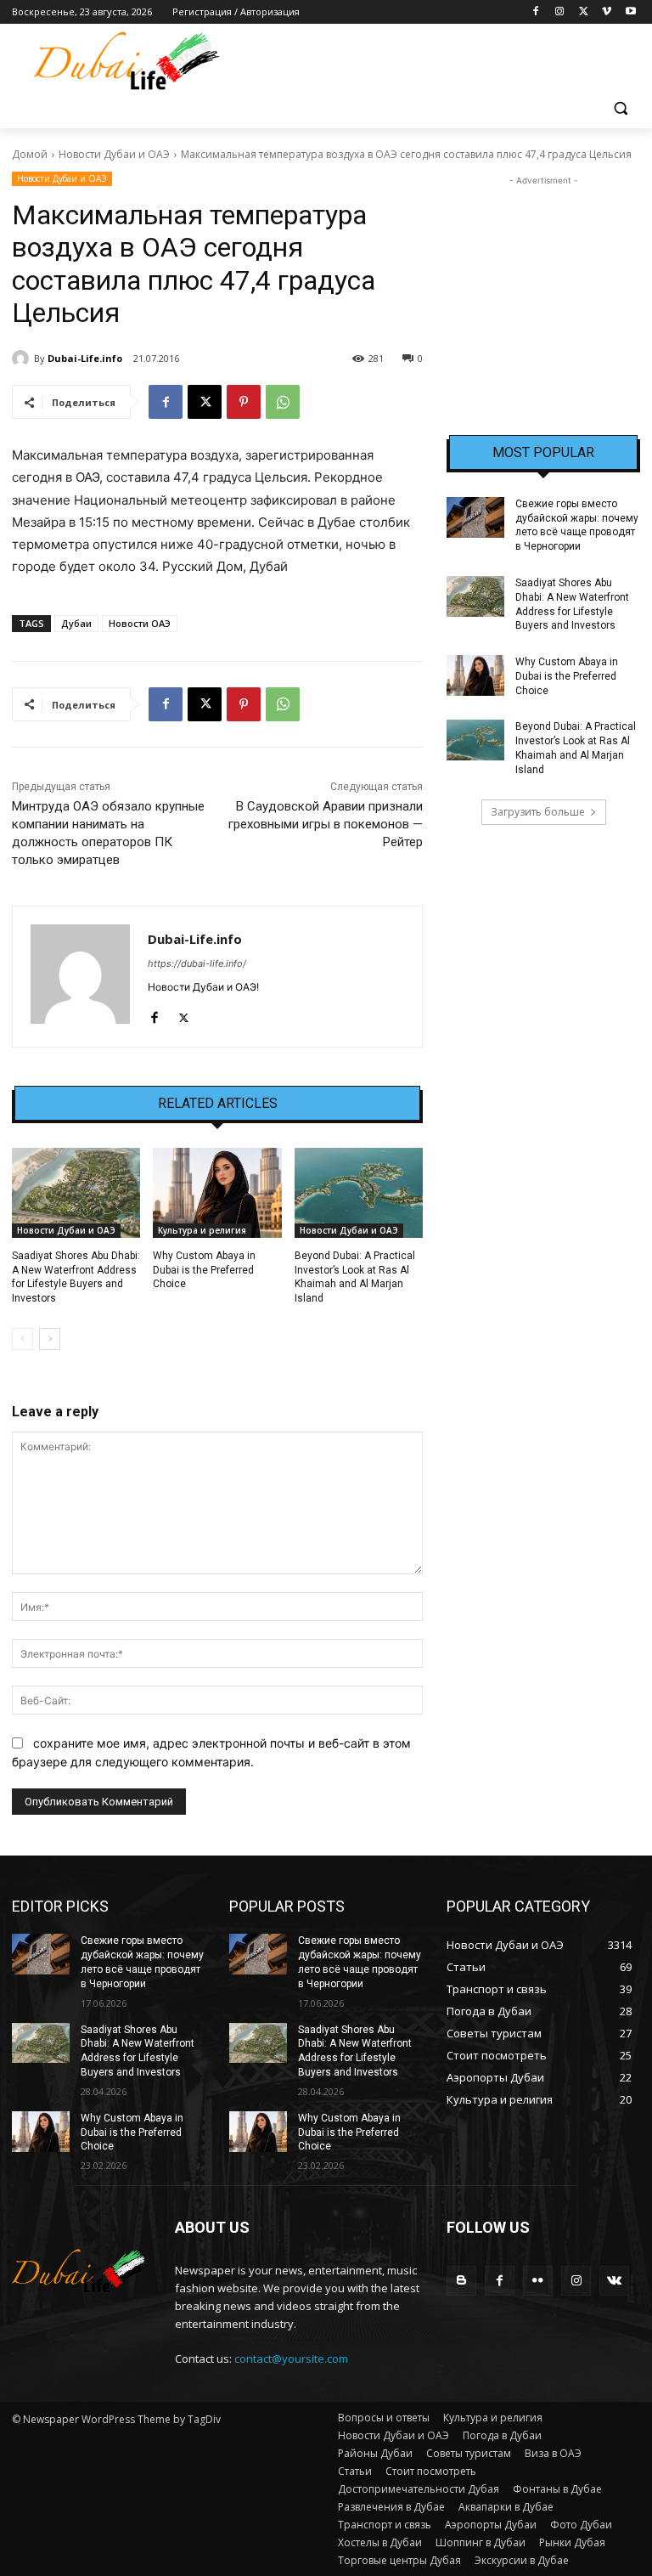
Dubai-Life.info (85, 358)
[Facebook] (536, 12)
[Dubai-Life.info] (23, 359)
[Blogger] (461, 2281)
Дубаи (76, 623)
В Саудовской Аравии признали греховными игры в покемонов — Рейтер (326, 824)
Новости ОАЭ (140, 623)
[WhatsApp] (283, 402)
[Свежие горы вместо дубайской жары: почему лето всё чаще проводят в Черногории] (475, 517)
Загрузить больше (538, 812)
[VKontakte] (614, 2281)
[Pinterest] (244, 402)
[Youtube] (630, 12)
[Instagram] (560, 12)
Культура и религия (202, 1230)
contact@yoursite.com (291, 2359)
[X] (584, 12)
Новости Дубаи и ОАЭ (114, 154)
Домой (30, 154)
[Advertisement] (543, 274)
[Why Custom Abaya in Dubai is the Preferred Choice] (217, 1193)
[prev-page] (22, 1339)
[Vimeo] (607, 12)
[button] (620, 108)
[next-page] (50, 1339)
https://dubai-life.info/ (197, 963)
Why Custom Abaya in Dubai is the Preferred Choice (204, 1270)
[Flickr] (538, 2281)
